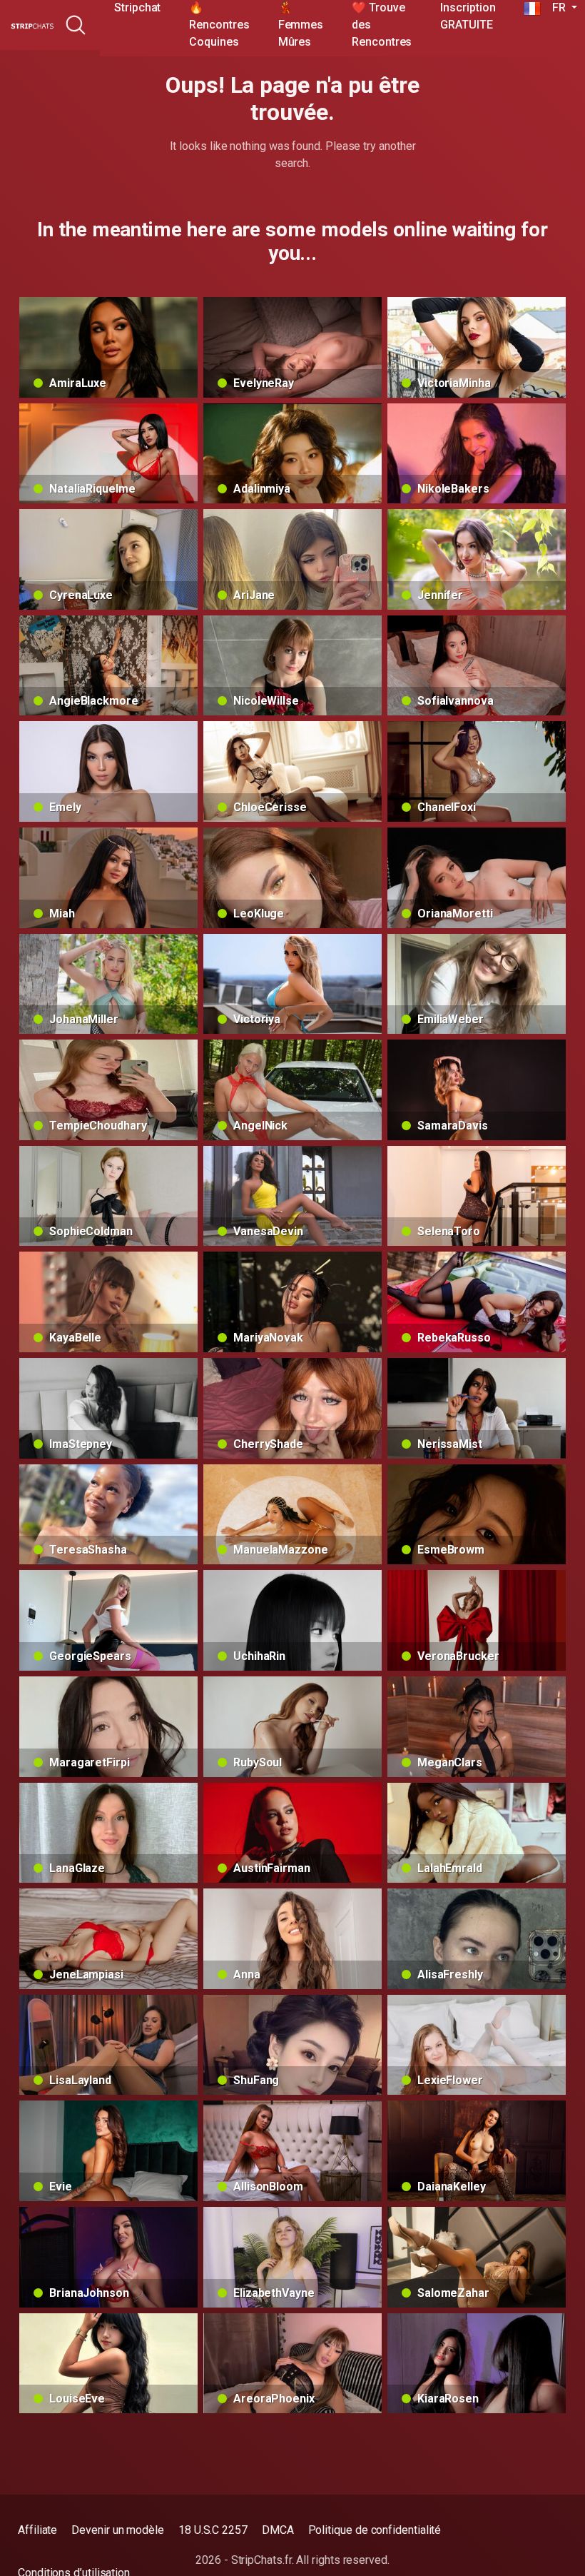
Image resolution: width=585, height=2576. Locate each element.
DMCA (278, 2530)
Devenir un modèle (118, 2530)
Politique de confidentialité (375, 2530)
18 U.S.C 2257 (213, 2530)
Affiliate (37, 2530)
